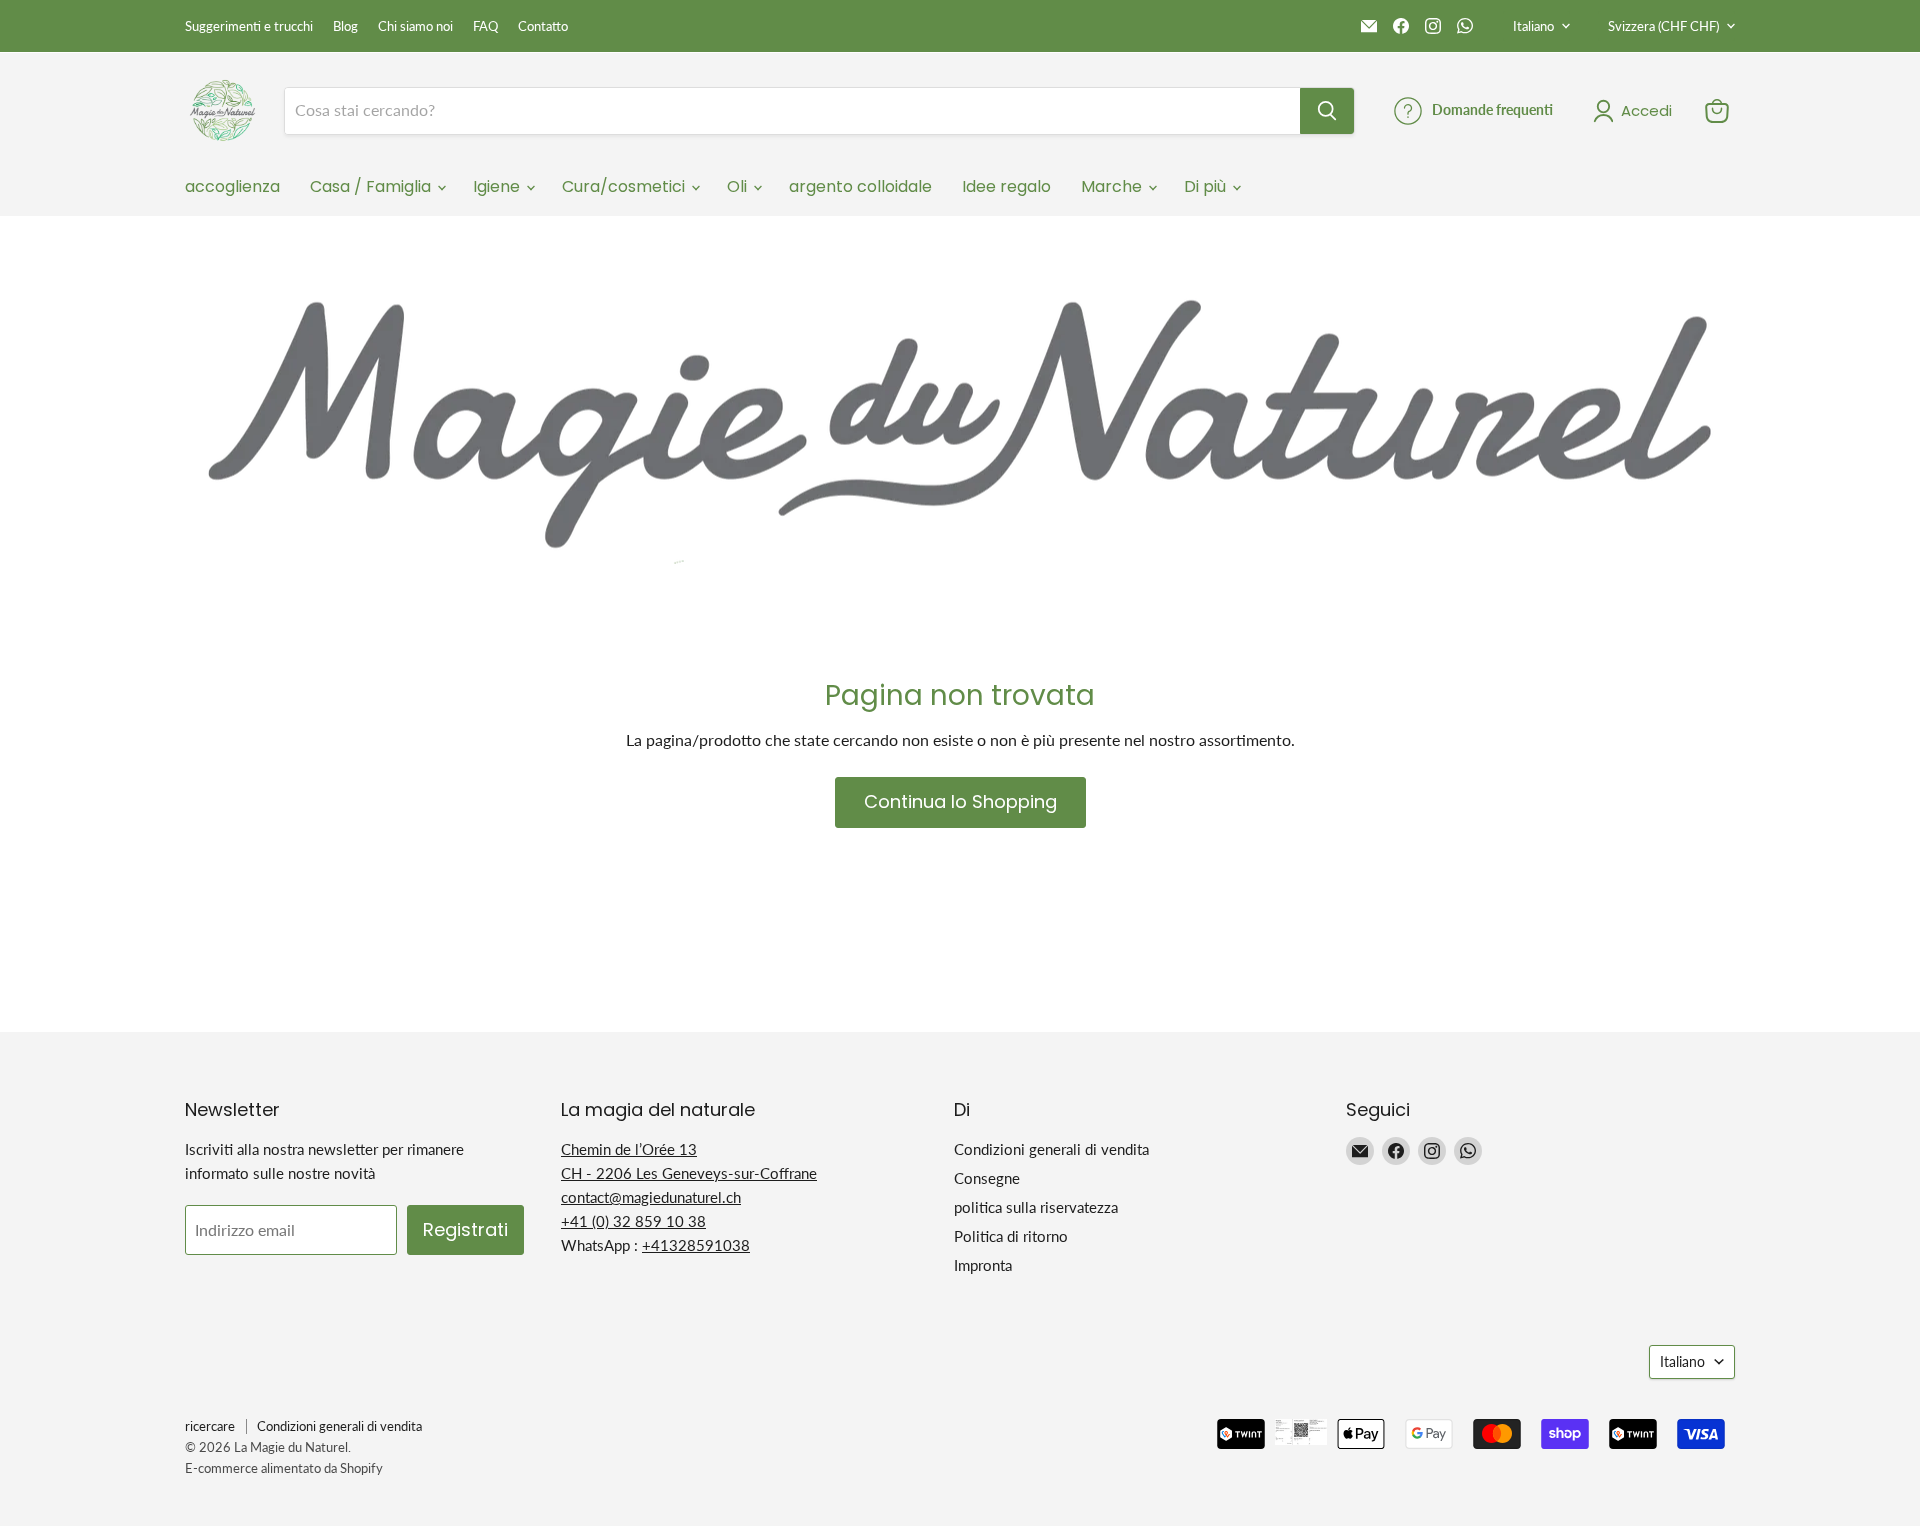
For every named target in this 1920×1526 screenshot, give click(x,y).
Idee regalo (1006, 186)
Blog (345, 26)
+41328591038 (696, 1245)
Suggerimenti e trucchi (249, 26)
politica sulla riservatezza (1036, 1207)
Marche (1113, 186)
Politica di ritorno (1011, 1236)
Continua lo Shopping (960, 801)
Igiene (498, 186)
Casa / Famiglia (372, 186)
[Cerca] (1327, 111)
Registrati (465, 1229)
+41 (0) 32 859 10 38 (633, 1221)
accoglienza (232, 186)
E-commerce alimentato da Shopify (284, 1468)
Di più (1207, 186)
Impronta (983, 1265)
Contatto (543, 26)
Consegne (987, 1178)
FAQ (485, 26)
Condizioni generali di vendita (1051, 1149)
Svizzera (1663, 26)
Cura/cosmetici (625, 186)
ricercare (210, 1426)
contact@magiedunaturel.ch (651, 1197)
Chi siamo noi (415, 26)
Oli (739, 186)
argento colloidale (860, 186)
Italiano (1533, 26)
